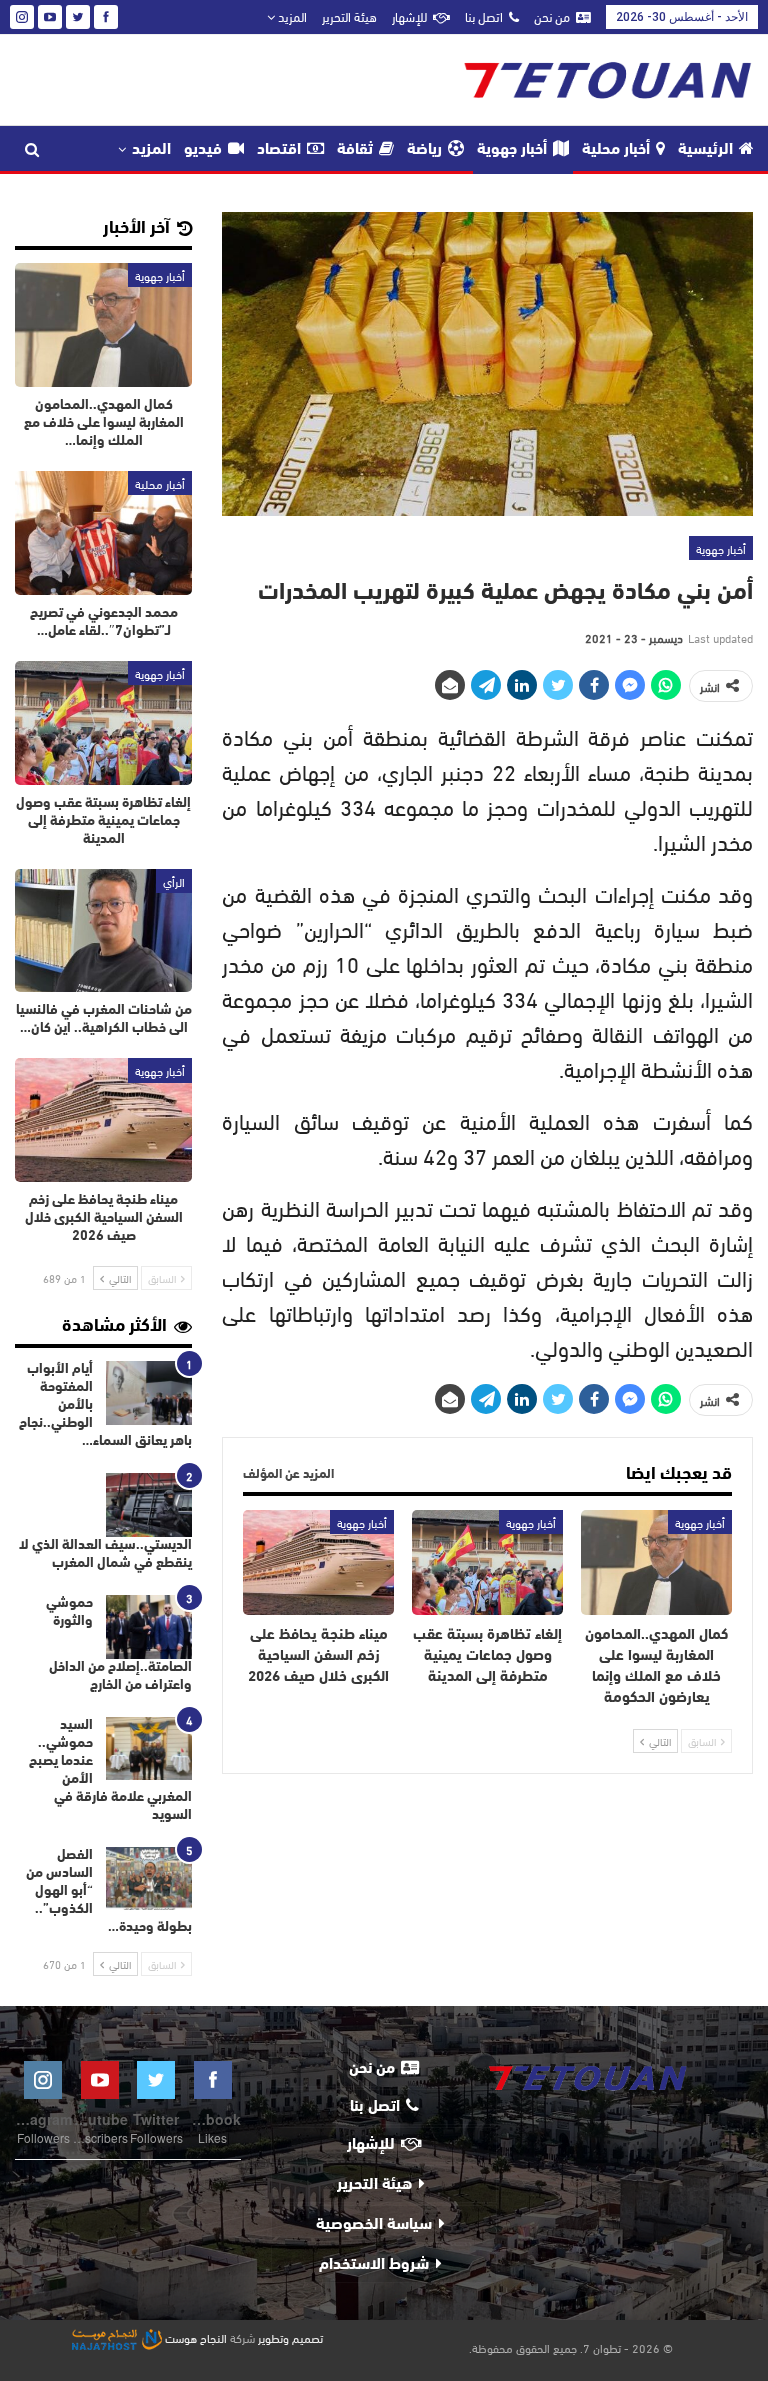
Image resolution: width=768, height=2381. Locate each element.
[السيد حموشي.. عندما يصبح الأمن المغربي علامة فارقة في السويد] (149, 1749)
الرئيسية (705, 150)
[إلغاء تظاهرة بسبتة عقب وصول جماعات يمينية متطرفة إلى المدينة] (487, 1563)
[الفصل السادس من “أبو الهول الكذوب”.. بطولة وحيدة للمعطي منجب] (149, 1879)
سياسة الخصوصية (374, 2225)
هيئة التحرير (349, 16)
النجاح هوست (194, 2337)
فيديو (203, 150)
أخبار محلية (616, 150)
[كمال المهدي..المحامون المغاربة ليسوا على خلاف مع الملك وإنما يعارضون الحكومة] (656, 1563)
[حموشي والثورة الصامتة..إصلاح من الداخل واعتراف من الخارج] (149, 1627)
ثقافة (355, 150)
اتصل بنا (484, 16)
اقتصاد (279, 150)
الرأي (174, 881)
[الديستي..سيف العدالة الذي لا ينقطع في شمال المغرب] (149, 1505)
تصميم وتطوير (290, 2337)
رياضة (424, 150)
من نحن (552, 16)
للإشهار (409, 16)
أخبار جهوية (512, 150)
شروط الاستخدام (374, 2265)
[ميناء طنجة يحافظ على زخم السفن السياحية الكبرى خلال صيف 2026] (318, 1563)
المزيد (291, 16)
